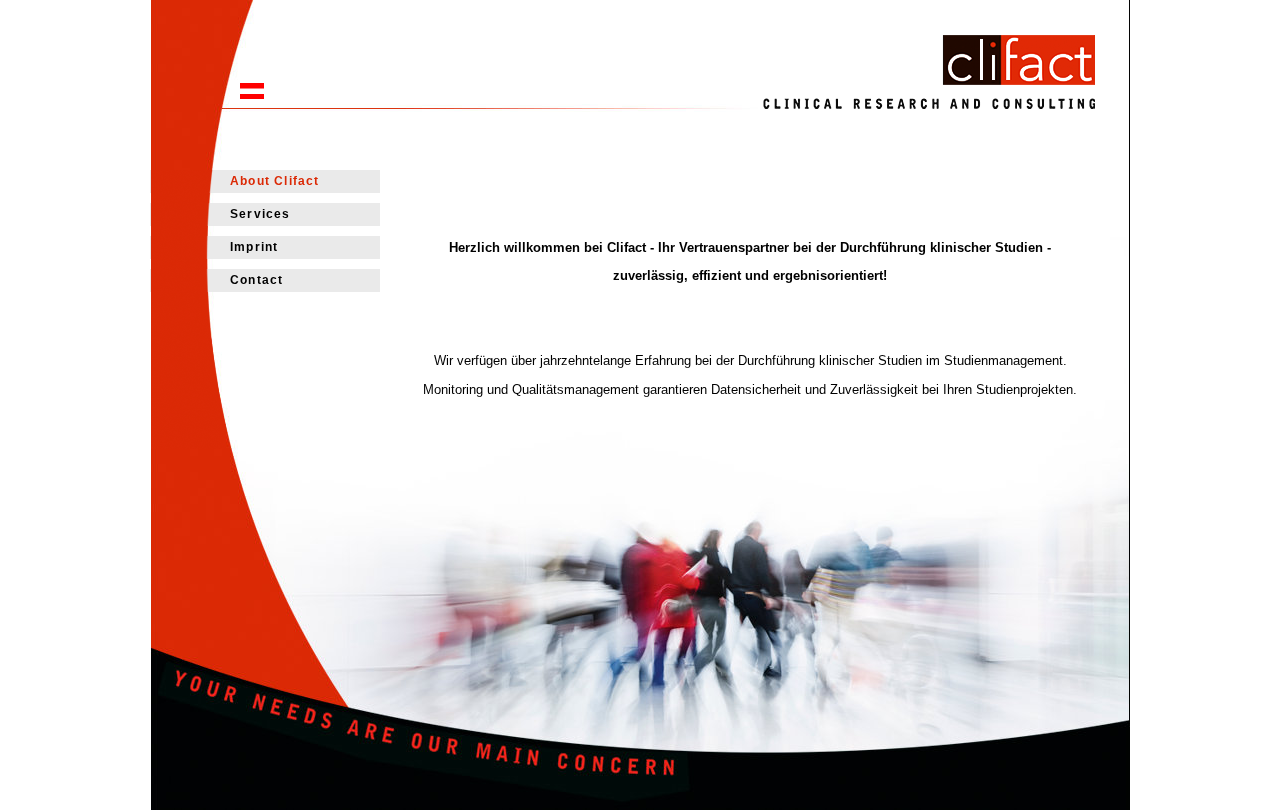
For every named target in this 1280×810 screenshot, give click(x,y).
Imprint (254, 247)
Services (260, 214)
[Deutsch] (252, 95)
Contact (256, 280)
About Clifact (275, 181)
